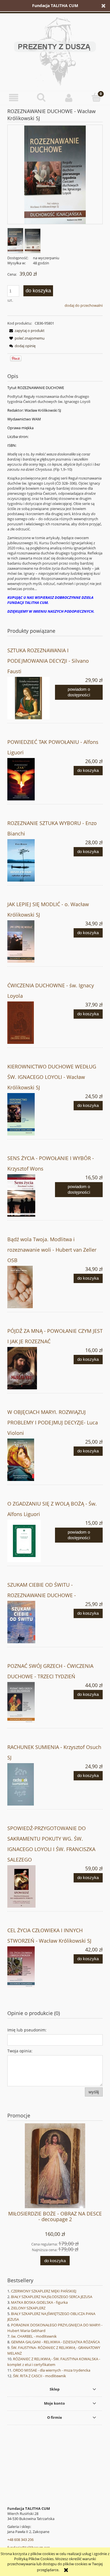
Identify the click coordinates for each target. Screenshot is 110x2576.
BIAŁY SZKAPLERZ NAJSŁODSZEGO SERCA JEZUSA (52, 2297)
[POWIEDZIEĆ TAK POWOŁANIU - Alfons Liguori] (31, 779)
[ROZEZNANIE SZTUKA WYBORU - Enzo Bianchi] (31, 860)
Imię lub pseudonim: (27, 2030)
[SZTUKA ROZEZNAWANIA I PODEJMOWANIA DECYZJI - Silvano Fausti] (31, 698)
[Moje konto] (69, 98)
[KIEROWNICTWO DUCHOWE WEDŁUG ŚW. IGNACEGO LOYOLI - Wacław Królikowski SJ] (31, 1114)
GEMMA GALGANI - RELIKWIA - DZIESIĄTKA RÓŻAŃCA (55, 2342)
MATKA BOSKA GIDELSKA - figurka (39, 2302)
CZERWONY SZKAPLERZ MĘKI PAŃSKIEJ (44, 2291)
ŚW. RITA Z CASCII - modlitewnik (39, 2376)
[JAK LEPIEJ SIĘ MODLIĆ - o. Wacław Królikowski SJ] (31, 942)
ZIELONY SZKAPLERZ (28, 2308)
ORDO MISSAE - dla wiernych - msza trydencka (52, 2370)
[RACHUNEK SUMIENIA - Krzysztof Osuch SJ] (31, 1784)
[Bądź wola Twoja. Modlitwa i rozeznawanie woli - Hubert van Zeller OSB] (31, 1287)
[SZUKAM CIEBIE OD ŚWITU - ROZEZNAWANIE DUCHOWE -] (31, 1622)
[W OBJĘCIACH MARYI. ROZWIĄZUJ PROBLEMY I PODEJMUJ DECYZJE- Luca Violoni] (31, 1460)
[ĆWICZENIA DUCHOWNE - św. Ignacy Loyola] (31, 1023)
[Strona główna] (55, 51)
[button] (14, 98)
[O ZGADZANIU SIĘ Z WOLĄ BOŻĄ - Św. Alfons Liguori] (31, 1541)
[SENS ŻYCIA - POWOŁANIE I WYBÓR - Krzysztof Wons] (31, 1195)
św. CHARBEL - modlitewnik (34, 2336)
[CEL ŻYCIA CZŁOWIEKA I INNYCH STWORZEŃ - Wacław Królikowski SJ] (31, 1968)
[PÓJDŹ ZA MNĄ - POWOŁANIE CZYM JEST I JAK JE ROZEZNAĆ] (31, 1368)
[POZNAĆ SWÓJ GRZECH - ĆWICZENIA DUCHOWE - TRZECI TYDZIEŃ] (31, 1703)
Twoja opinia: (20, 2051)
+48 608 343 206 (20, 2540)
